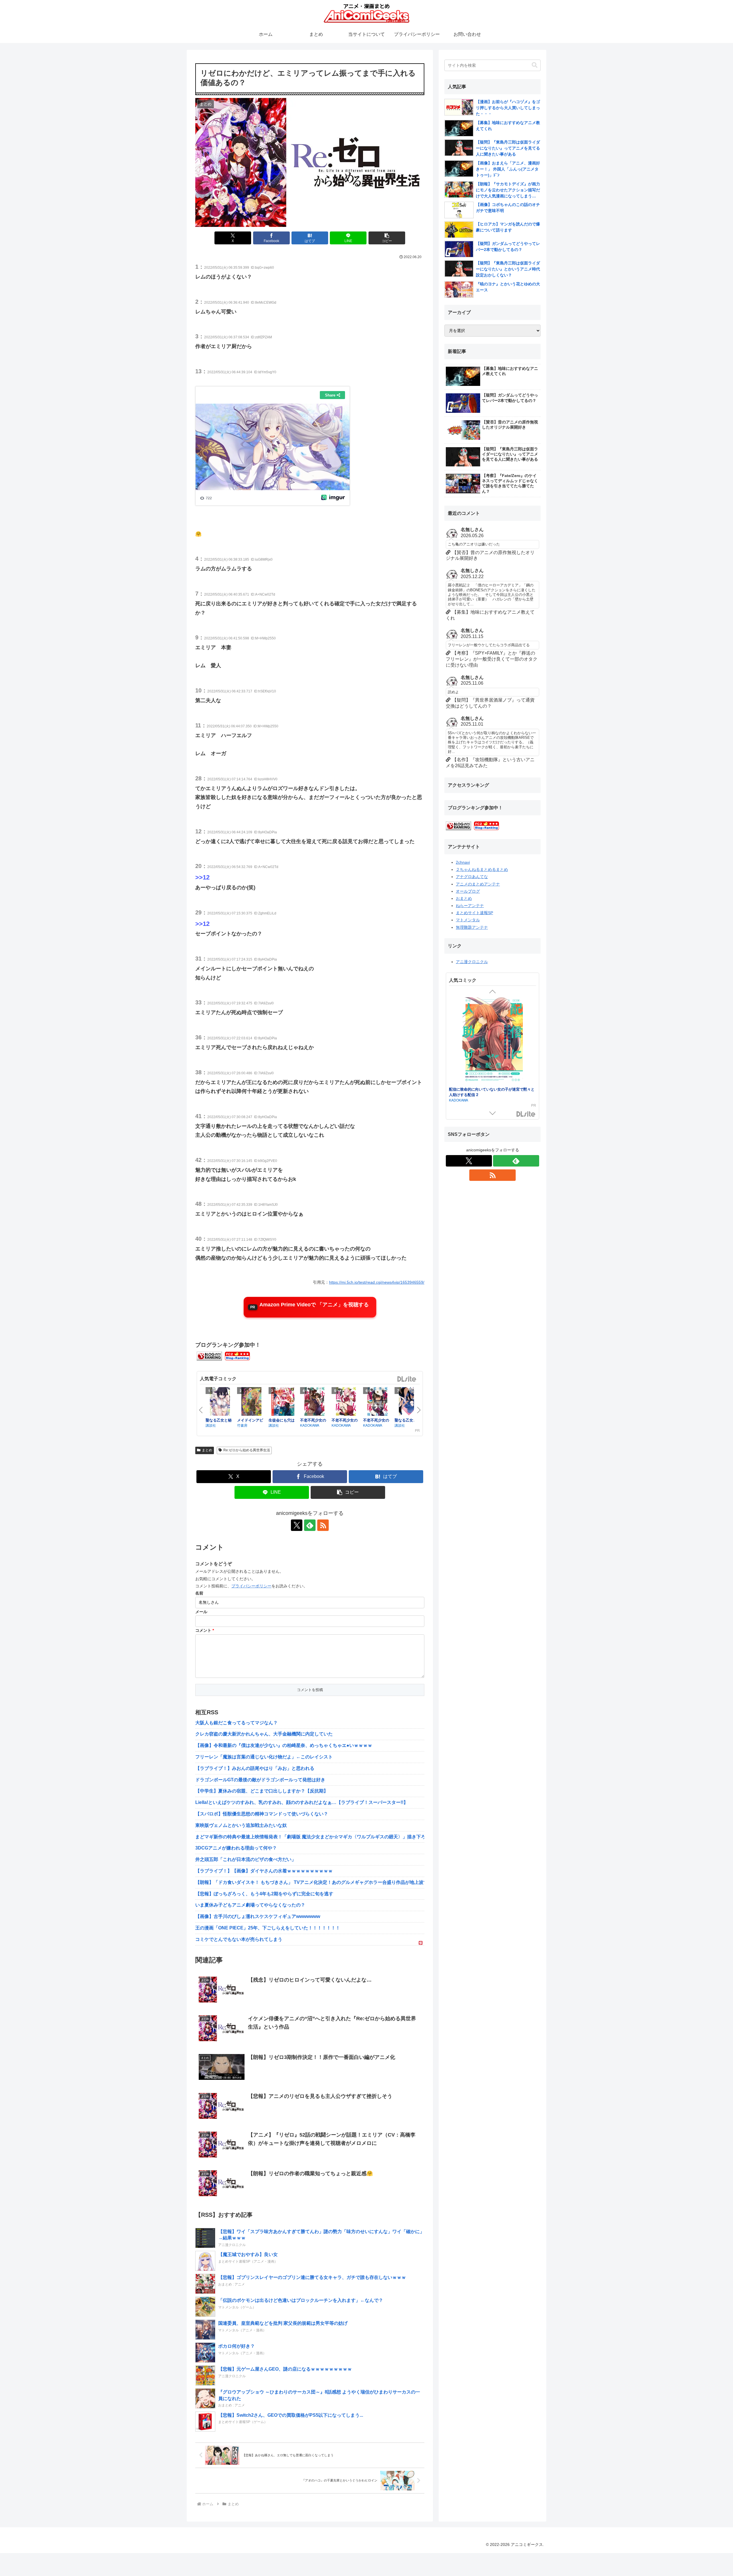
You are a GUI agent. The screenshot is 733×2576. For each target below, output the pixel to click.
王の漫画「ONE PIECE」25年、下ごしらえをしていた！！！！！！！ (268, 1928)
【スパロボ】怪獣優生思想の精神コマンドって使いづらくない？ (262, 1814)
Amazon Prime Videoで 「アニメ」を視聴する (314, 1305)
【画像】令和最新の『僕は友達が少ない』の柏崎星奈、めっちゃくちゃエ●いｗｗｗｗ (284, 1745)
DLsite (407, 1379)
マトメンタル (468, 920)
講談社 (211, 1425)
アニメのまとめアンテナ (478, 884)
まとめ (207, 1450)
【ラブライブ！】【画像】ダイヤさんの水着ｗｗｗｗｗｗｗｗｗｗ (264, 1871)
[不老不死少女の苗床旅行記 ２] (377, 1402)
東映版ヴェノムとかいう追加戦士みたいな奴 (241, 1825)
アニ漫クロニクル (472, 962)
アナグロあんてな (472, 877)
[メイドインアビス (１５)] (251, 1402)
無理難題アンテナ (472, 927)
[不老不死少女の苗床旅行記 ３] (346, 1402)
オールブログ (468, 891)
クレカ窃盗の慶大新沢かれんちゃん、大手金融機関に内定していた (264, 1734)
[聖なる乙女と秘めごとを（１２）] (409, 1402)
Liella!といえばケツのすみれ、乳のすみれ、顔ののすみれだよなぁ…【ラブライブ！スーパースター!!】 (302, 1802)
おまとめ (464, 898)
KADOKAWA (310, 1425)
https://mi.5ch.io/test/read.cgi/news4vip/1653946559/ (377, 1282)
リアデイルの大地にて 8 (469, 1089)
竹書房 (242, 1425)
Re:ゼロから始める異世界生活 (247, 1450)
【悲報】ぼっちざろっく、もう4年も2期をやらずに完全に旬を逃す (264, 1894)
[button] (387, 238)
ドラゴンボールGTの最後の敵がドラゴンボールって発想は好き (260, 1780)
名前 (199, 1593)
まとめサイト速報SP (474, 913)
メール (201, 1612)
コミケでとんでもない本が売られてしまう (239, 1939)
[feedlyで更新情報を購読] (310, 1525)
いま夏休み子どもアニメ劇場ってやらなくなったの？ (250, 1905)
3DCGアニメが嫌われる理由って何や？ (236, 1848)
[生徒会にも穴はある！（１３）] (283, 1402)
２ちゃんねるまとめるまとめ (482, 869)
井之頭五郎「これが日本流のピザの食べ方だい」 (246, 1859)
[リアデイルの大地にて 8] (492, 1041)
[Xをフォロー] (297, 1525)
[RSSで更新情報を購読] (323, 1525)
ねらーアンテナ (470, 906)
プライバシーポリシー (251, 1586)
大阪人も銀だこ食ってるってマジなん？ (237, 1723)
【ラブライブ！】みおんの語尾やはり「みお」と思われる (255, 1768)
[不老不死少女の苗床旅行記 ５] (314, 1402)
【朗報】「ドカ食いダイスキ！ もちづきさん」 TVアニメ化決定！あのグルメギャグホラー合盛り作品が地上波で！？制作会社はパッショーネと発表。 (310, 1882)
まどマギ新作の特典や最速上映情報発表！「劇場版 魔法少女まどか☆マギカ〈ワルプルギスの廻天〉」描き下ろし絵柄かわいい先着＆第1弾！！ (310, 1837)
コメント (205, 1630)
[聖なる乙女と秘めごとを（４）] (220, 1402)
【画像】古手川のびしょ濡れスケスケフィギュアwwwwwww (258, 1916)
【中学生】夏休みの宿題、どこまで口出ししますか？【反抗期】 (262, 1791)
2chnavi (463, 862)
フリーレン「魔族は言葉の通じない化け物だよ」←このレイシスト (264, 1757)
